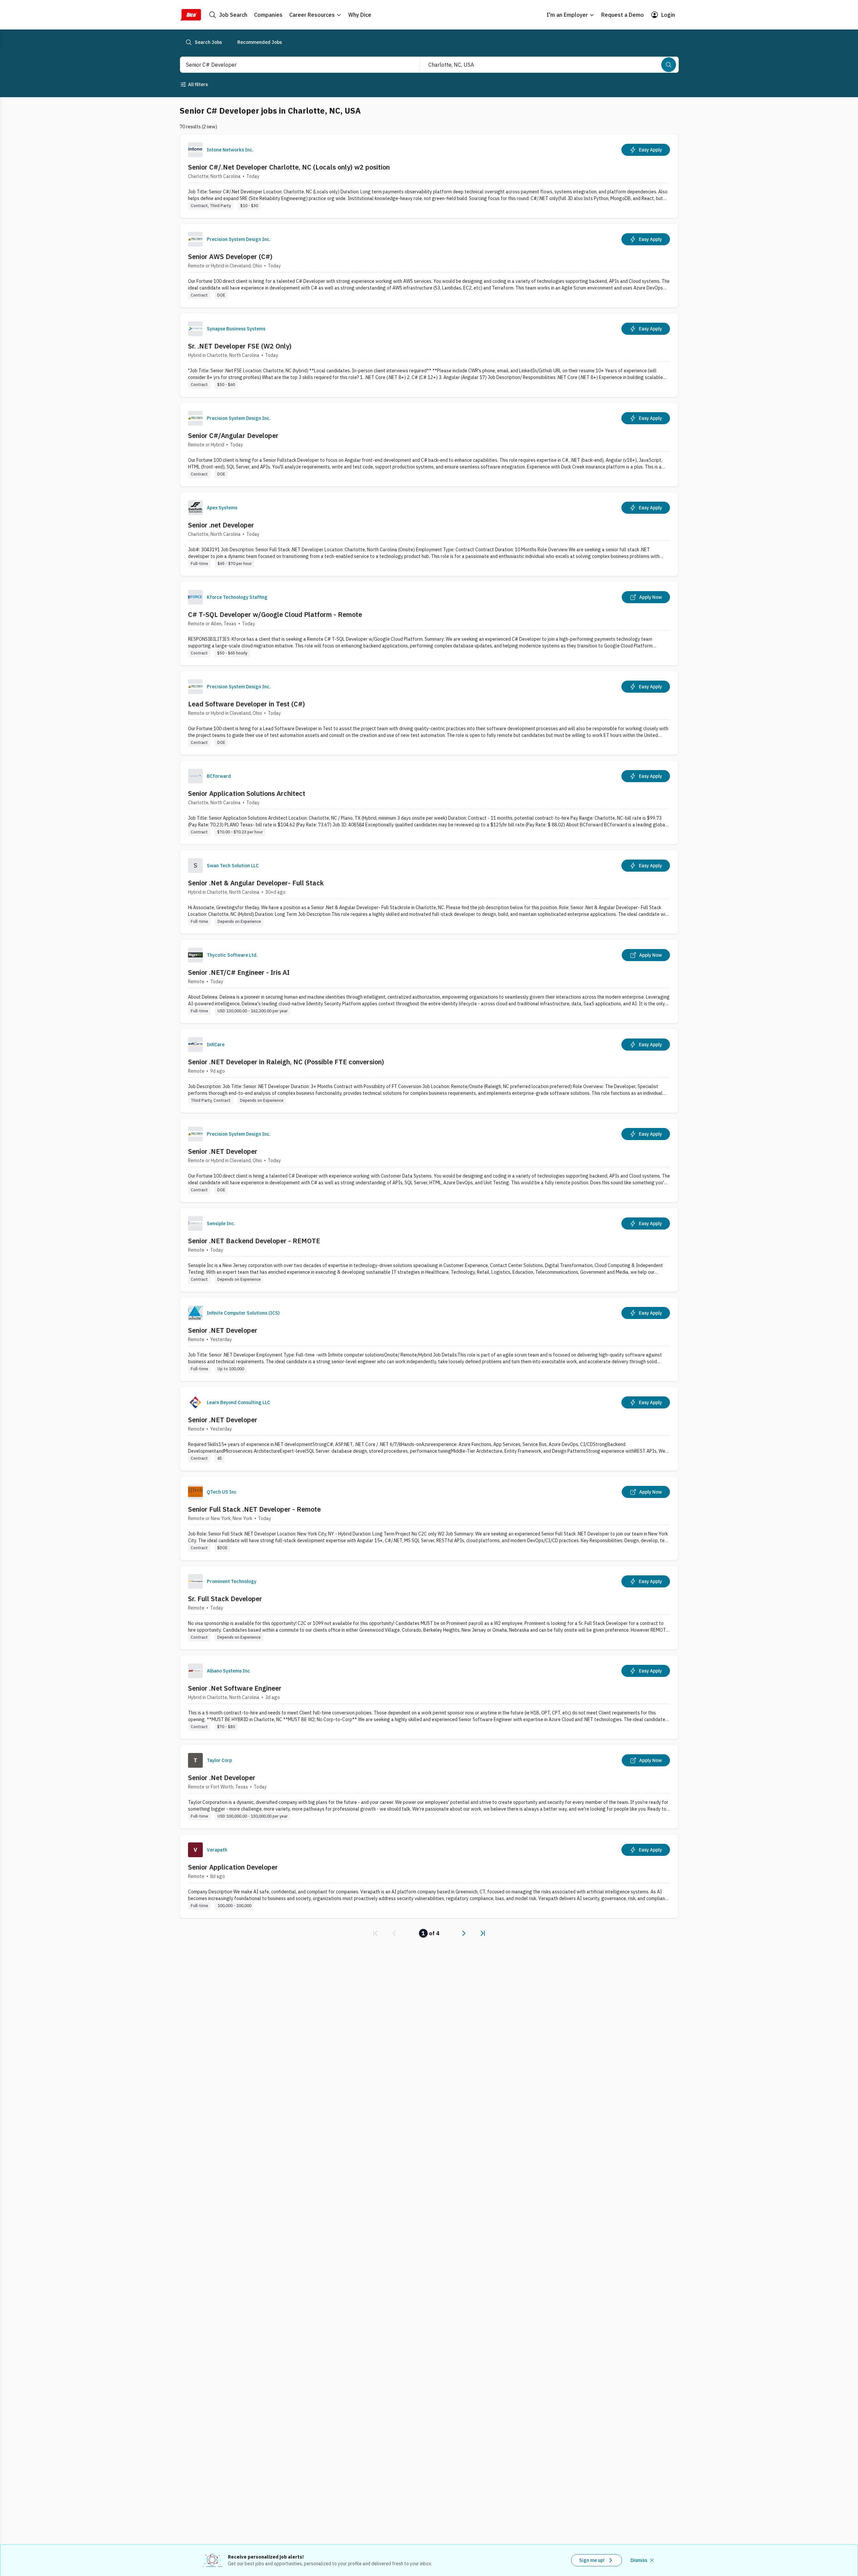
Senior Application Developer (233, 1867)
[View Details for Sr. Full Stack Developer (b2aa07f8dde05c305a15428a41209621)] (429, 1608)
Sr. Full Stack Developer (225, 1599)
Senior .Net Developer (222, 1778)
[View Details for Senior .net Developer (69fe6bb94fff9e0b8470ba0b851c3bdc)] (429, 534)
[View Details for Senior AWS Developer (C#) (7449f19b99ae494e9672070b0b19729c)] (429, 266)
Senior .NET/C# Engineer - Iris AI (239, 972)
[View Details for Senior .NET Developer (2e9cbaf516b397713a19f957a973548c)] (429, 1339)
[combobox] (293, 65)
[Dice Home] (190, 15)
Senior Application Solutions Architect (247, 793)
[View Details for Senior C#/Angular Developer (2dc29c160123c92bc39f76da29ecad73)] (429, 445)
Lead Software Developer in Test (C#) (247, 704)
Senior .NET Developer (223, 1151)
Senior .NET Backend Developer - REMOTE (254, 1241)
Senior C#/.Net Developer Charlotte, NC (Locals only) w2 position (289, 167)
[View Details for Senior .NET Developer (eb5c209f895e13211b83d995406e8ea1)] (429, 1160)
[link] (375, 1933)
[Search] (669, 65)
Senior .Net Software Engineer (235, 1688)
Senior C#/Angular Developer (233, 435)
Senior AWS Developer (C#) (230, 257)
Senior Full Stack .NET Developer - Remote (254, 1509)
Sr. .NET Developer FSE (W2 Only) (240, 346)
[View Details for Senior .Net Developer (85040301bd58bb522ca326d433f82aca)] (429, 1787)
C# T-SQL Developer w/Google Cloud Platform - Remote (275, 614)
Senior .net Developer (221, 525)
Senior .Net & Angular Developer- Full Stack (256, 883)
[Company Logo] (195, 150)
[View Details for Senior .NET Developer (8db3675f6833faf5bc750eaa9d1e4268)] (429, 1429)
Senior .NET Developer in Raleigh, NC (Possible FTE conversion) (286, 1062)
